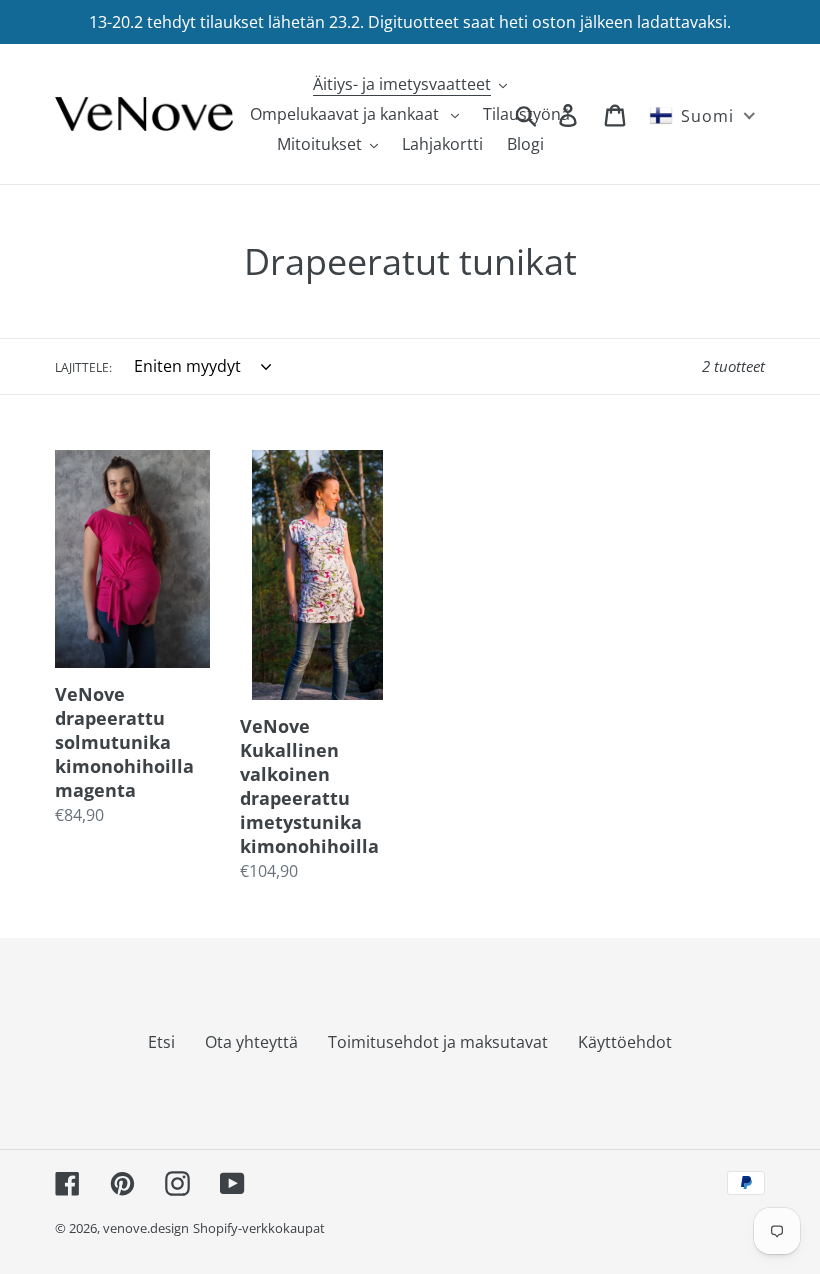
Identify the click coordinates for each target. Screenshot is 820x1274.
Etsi (161, 1042)
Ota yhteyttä (251, 1042)
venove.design (146, 1228)
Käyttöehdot (625, 1042)
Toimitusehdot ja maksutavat (438, 1042)
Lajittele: (83, 367)
